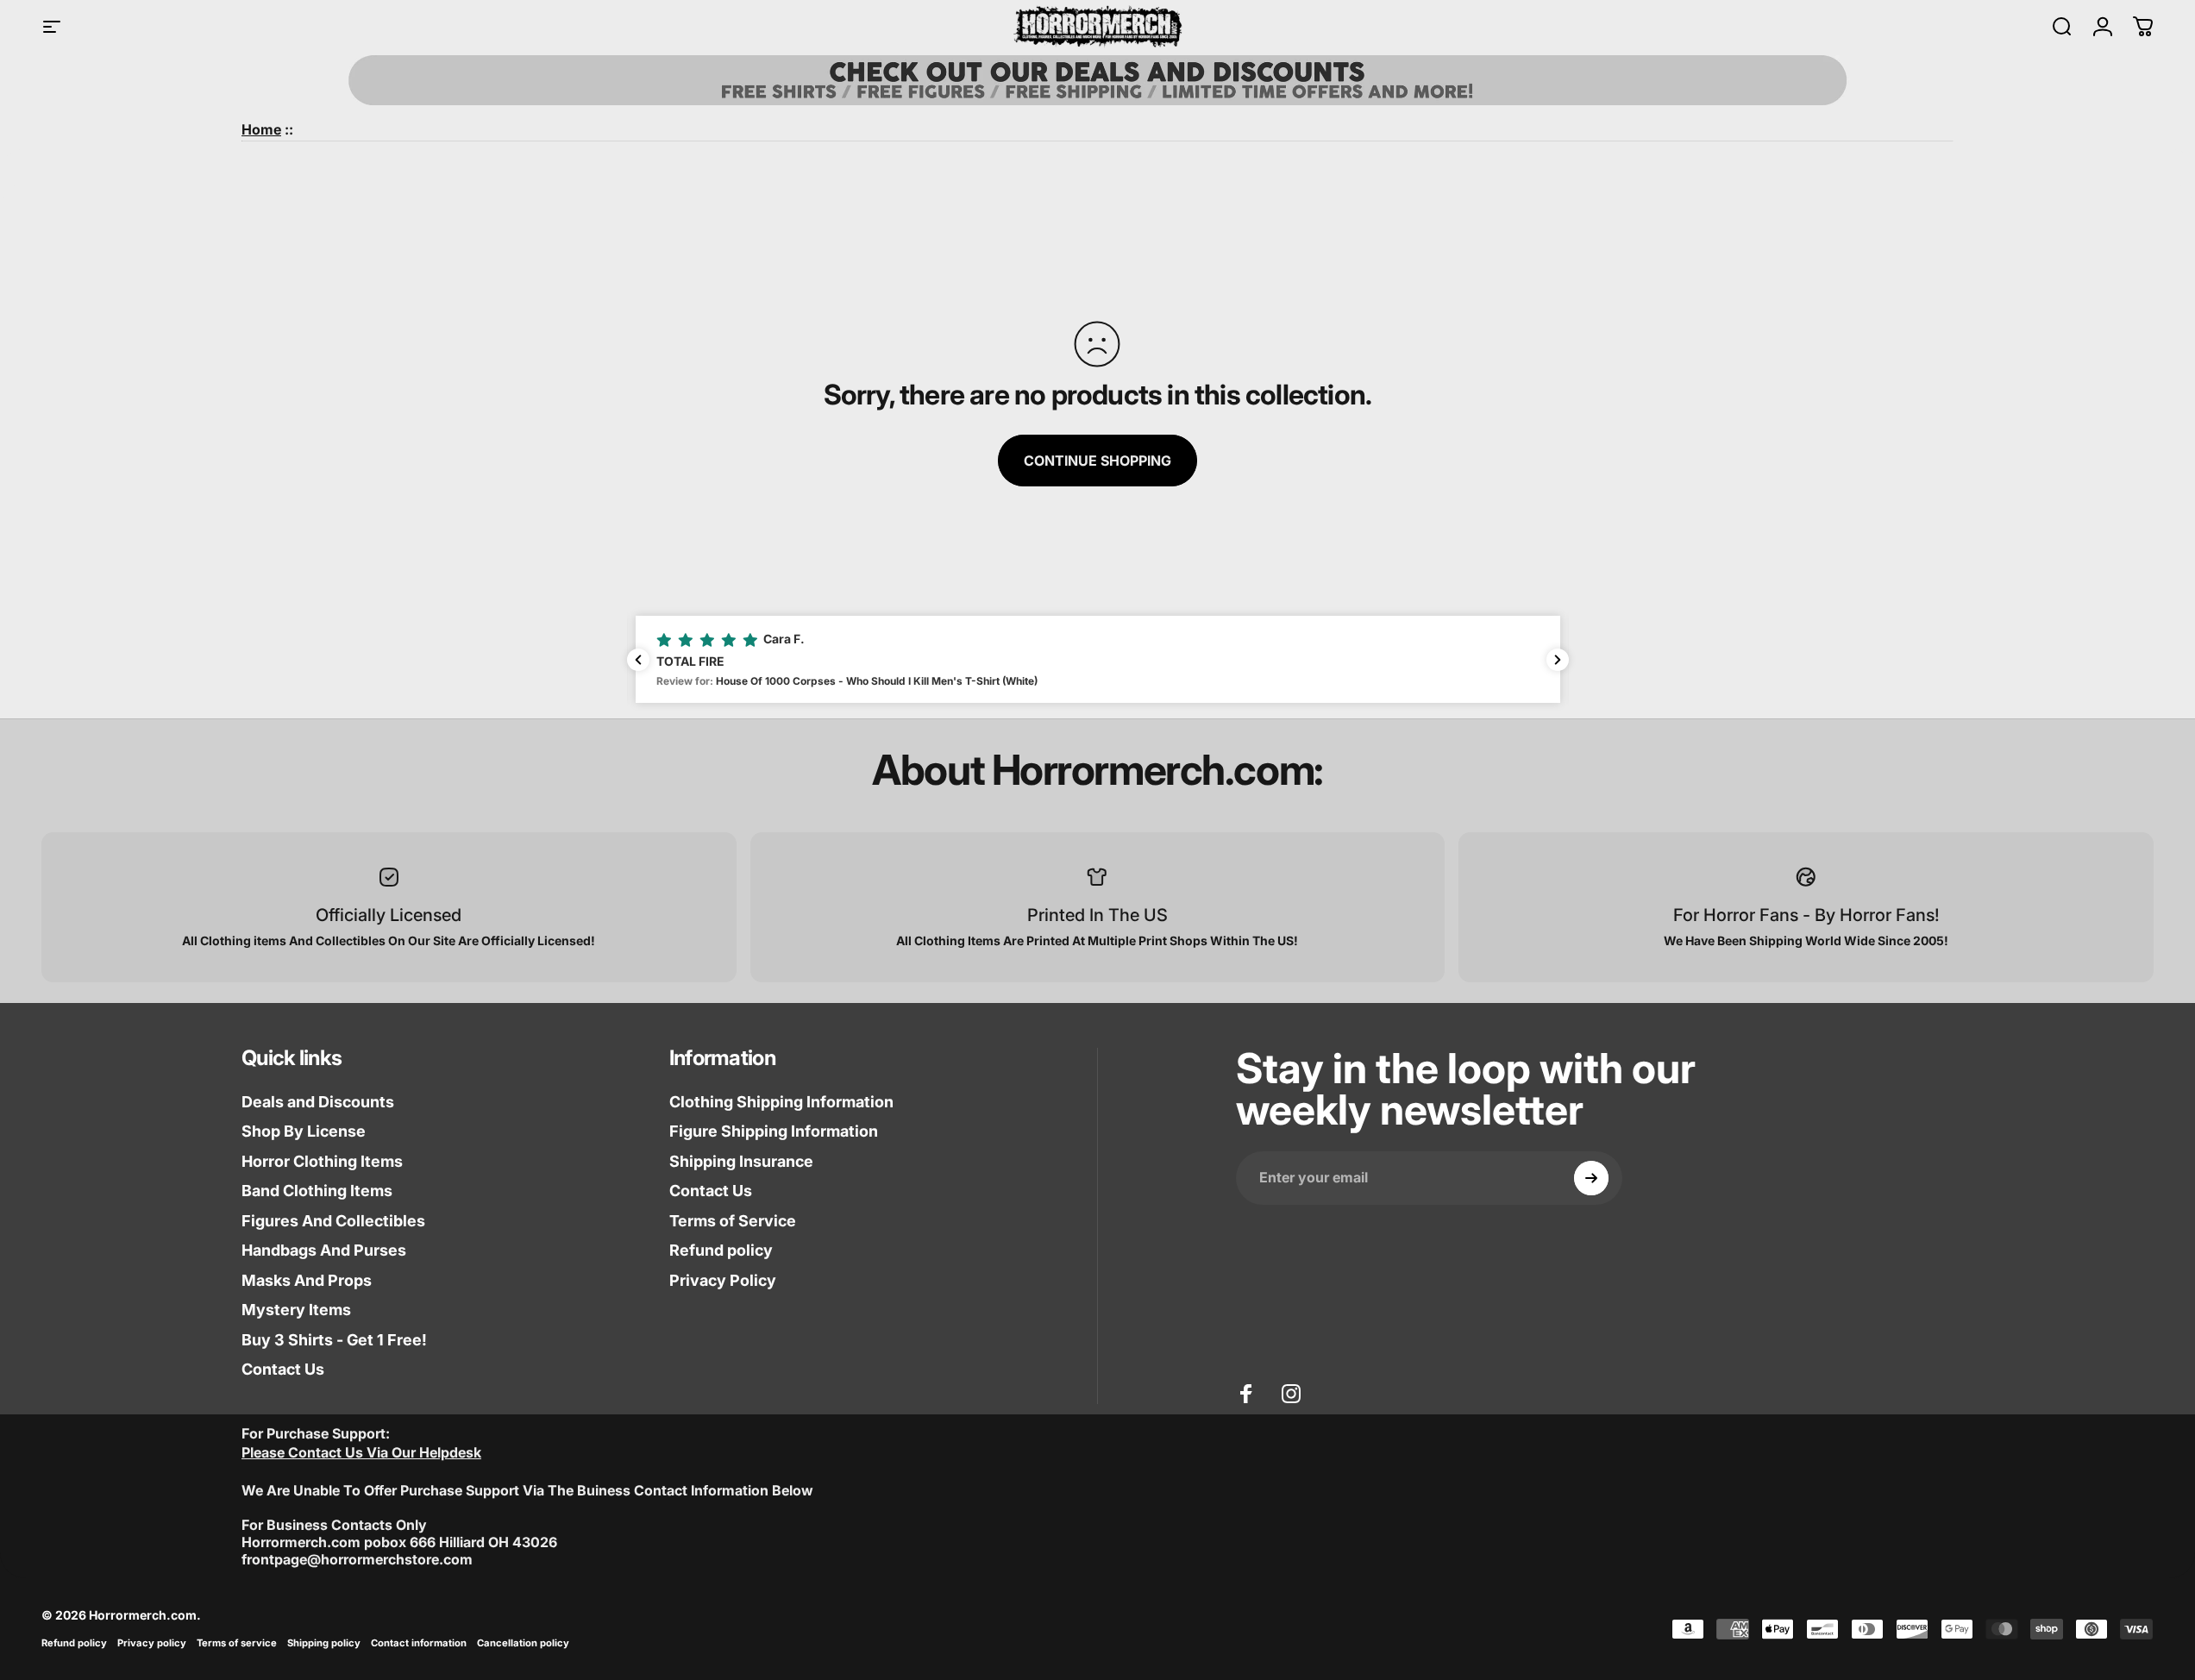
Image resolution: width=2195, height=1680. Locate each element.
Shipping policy (324, 1643)
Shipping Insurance (741, 1161)
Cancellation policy (523, 1643)
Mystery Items (296, 1310)
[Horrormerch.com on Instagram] (1291, 1394)
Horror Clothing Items (322, 1161)
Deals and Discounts (318, 1102)
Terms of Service (733, 1221)
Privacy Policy (723, 1280)
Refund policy (721, 1250)
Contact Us (283, 1369)
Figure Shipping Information (774, 1131)
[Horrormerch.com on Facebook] (1246, 1394)
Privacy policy (152, 1643)
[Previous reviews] (638, 660)
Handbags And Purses (324, 1250)
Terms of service (237, 1643)
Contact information (419, 1643)
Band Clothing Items (317, 1191)
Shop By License (304, 1131)
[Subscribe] (1591, 1178)
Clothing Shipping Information (781, 1102)
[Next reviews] (1558, 660)
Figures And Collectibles (333, 1221)
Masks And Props (307, 1280)
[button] (1098, 659)
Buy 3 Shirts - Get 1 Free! (334, 1340)
